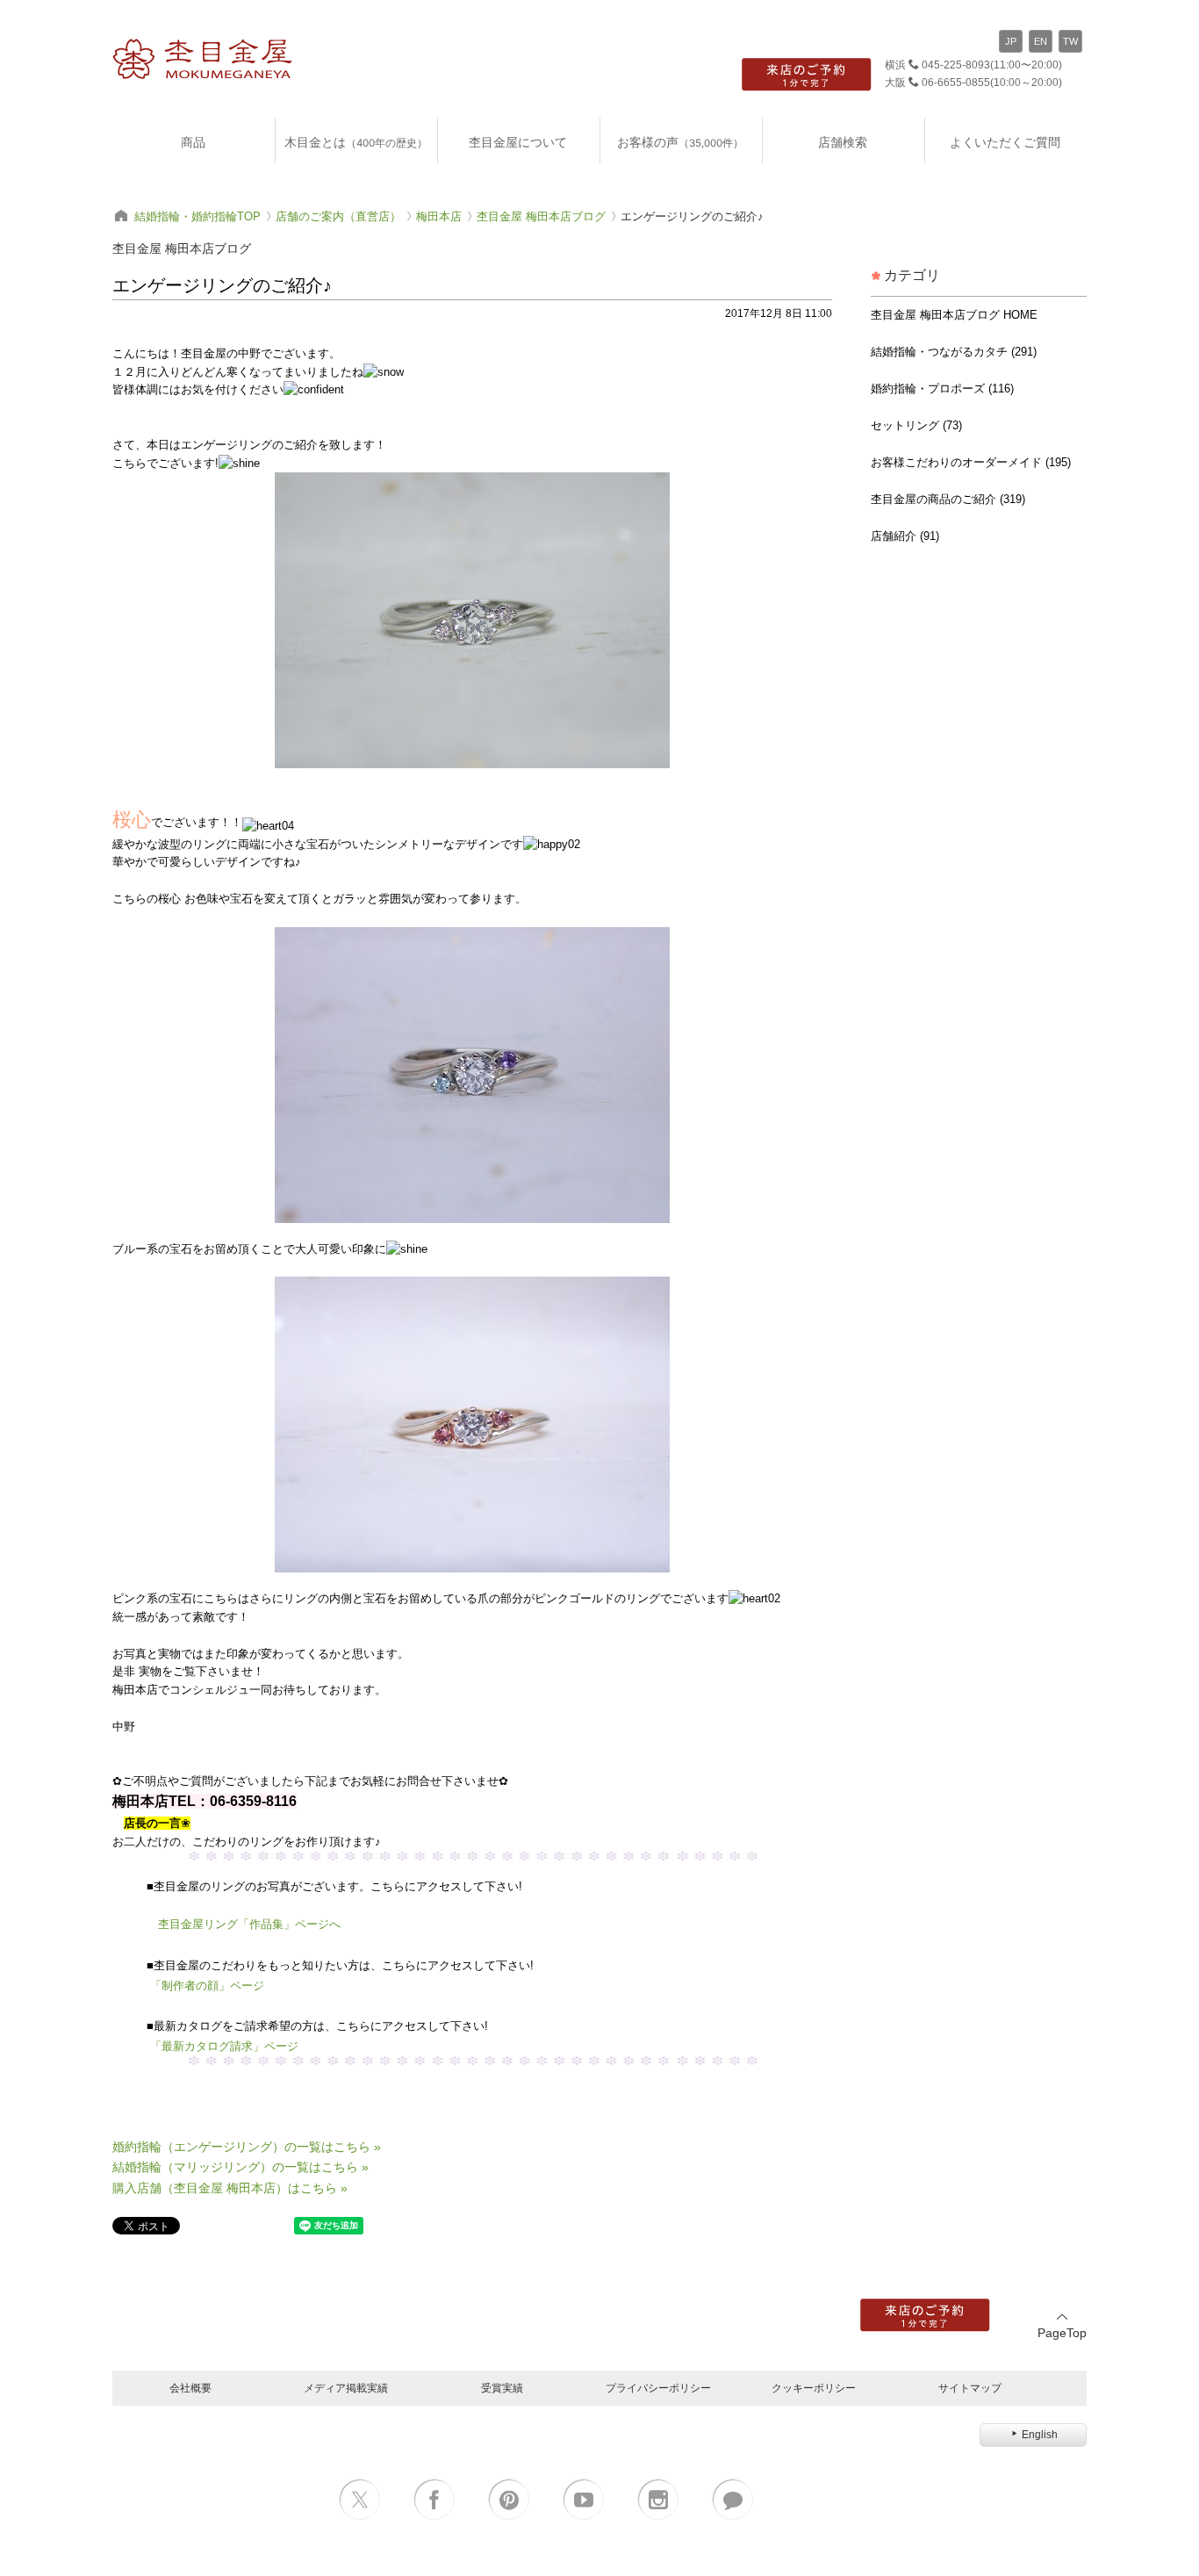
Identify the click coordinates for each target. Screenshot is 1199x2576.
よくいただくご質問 (1005, 142)
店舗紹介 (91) (905, 536)
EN (1041, 41)
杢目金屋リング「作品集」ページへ (249, 1924)
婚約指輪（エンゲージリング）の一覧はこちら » (247, 2147)
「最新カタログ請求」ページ (224, 2046)
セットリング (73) (916, 425)
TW (1070, 41)
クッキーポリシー (814, 2388)
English (1040, 2435)
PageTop (1062, 2333)
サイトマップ (970, 2388)
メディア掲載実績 (346, 2388)
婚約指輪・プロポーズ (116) (942, 389)
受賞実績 (502, 2388)
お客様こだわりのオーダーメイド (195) (971, 462)
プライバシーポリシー (658, 2388)
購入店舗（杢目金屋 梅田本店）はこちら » (230, 2188)
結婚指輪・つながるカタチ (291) (954, 352)
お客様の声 (680, 142)
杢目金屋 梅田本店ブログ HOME (954, 315)
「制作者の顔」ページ (207, 1986)
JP (1011, 41)
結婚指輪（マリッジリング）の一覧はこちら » (241, 2167)
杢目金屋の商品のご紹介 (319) (948, 499)
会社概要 (190, 2388)
